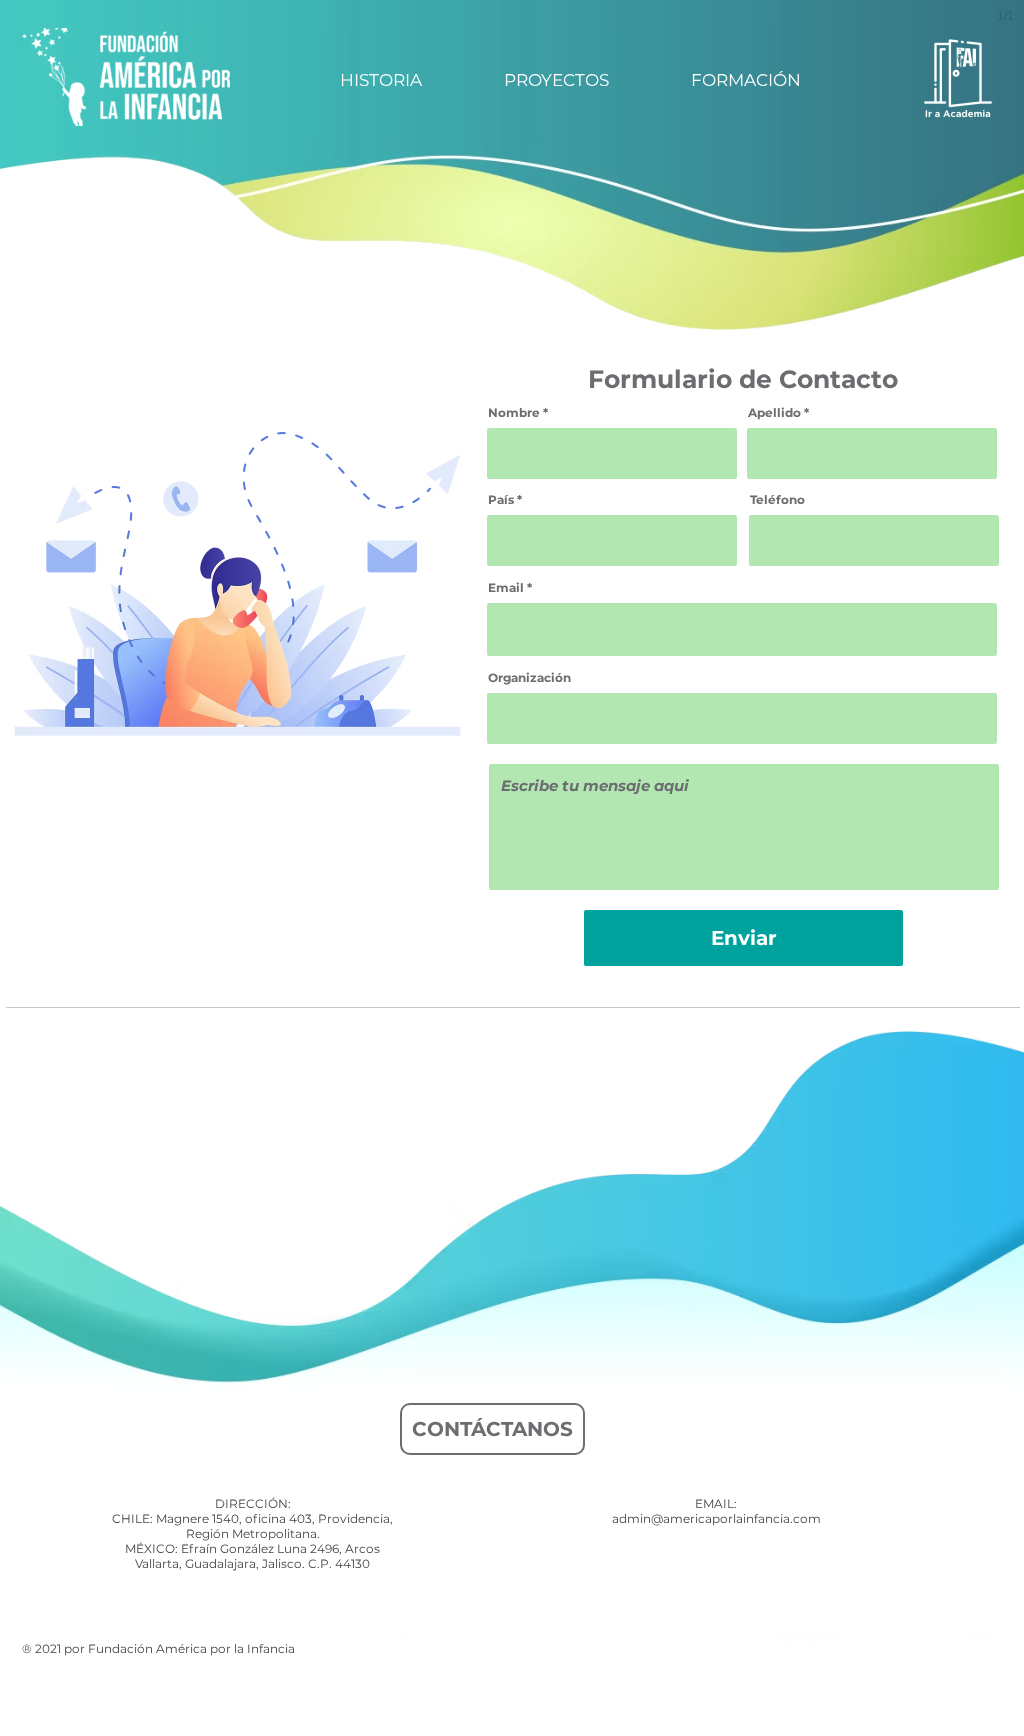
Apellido (774, 413)
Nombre (514, 413)
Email (506, 588)
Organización (529, 678)
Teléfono (777, 500)
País (501, 500)
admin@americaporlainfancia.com (716, 1518)
